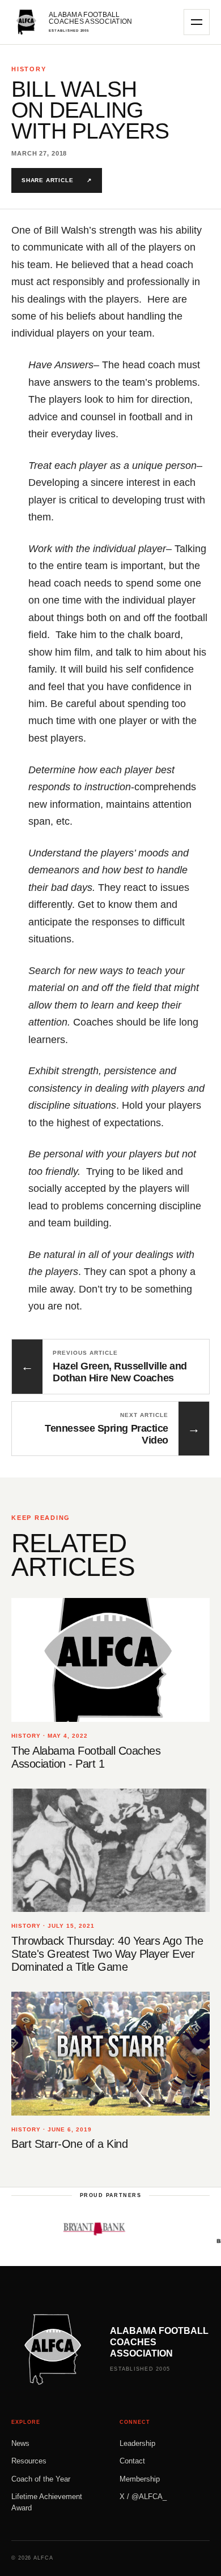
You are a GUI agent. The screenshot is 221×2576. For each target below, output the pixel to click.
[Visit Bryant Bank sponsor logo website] (80, 2229)
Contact (132, 2461)
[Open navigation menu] (197, 22)
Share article (57, 180)
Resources (29, 2461)
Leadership (137, 2443)
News (20, 2443)
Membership (140, 2479)
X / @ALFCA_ (143, 2497)
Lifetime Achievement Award (47, 2502)
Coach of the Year (41, 2479)
